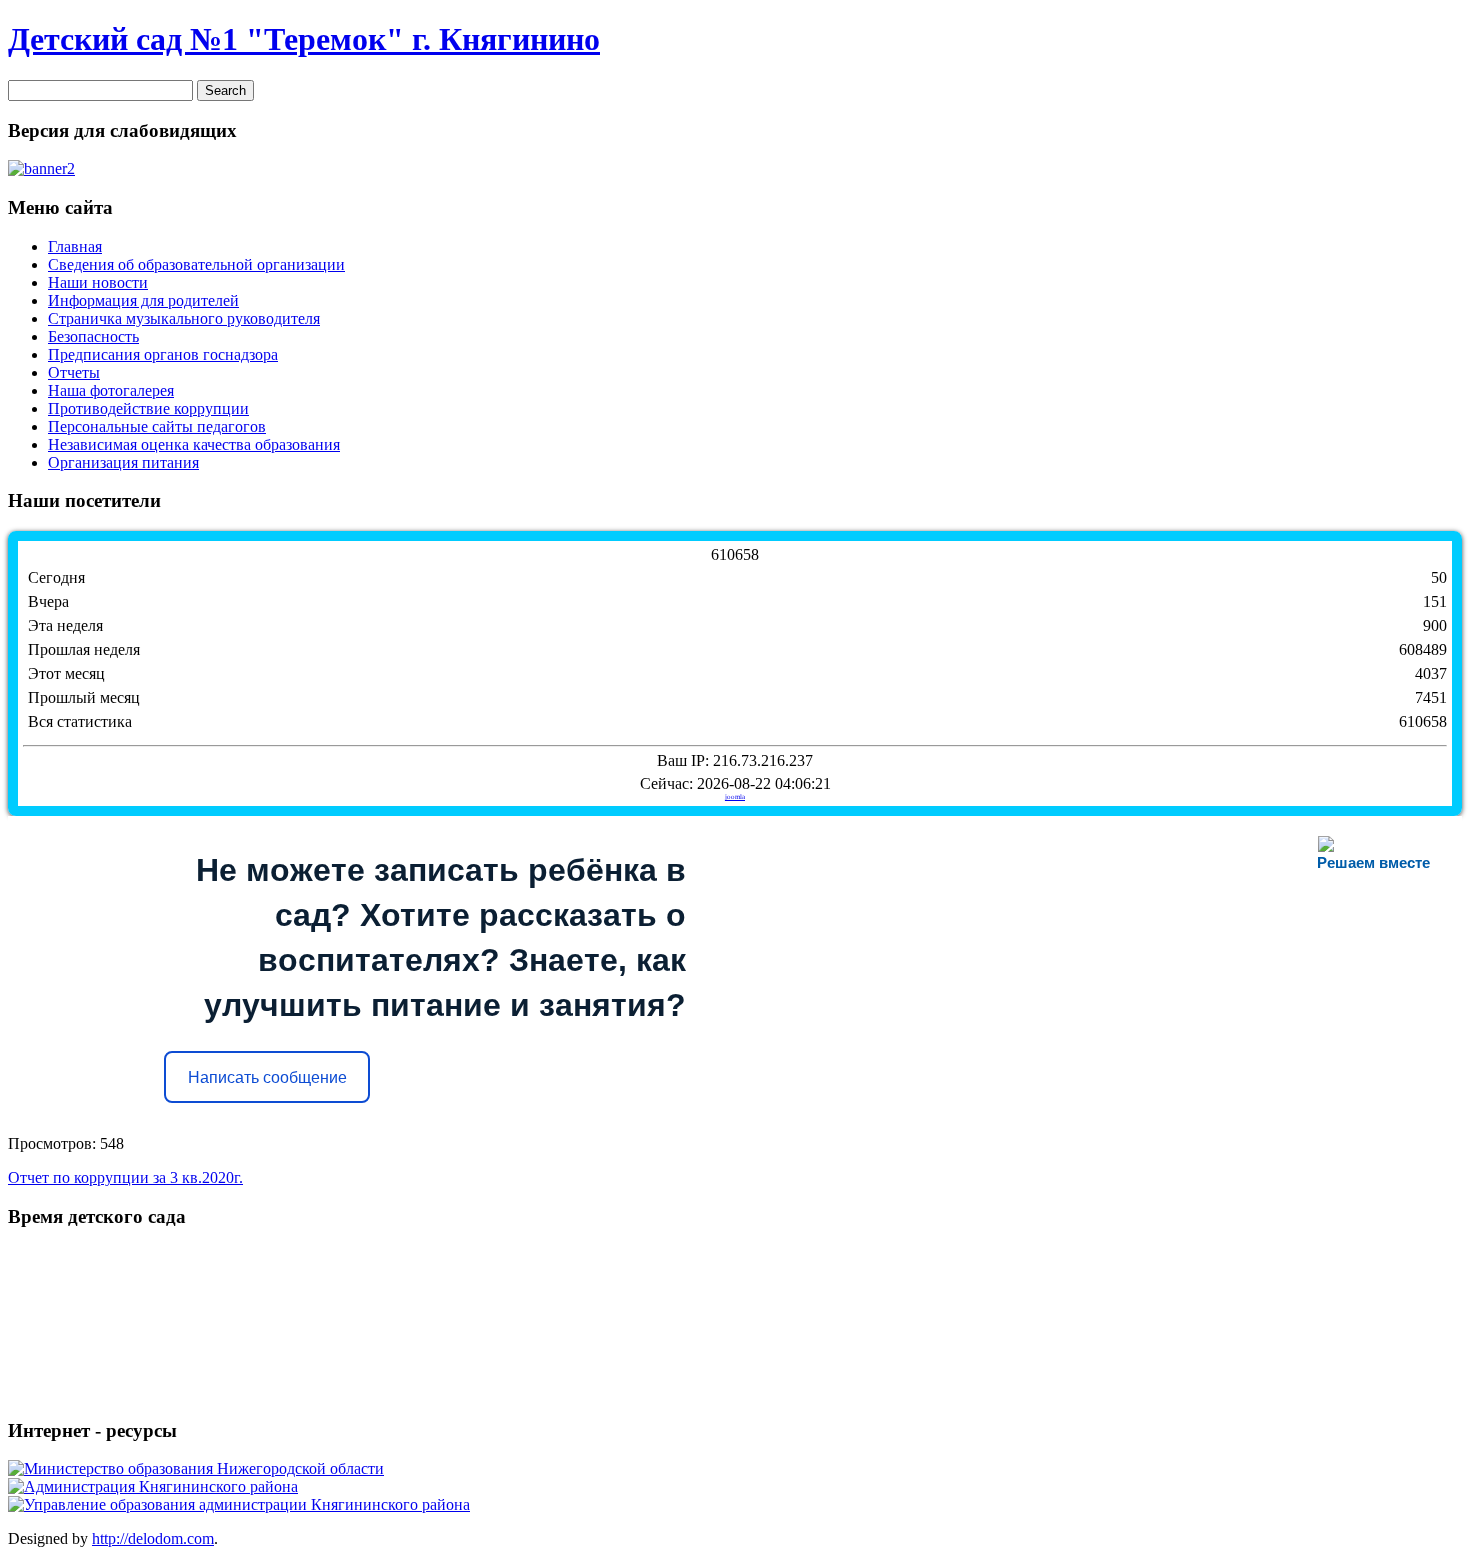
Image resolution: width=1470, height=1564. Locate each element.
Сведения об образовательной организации (196, 264)
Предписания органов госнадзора (163, 354)
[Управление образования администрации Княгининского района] (239, 1504)
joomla (735, 797)
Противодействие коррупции (148, 408)
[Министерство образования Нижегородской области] (196, 1468)
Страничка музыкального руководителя (184, 318)
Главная (75, 246)
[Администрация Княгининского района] (153, 1486)
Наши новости (98, 282)
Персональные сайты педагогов (157, 426)
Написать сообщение (267, 1077)
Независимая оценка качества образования (194, 444)
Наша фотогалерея (111, 390)
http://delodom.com (153, 1538)
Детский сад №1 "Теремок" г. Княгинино (304, 39)
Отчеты (74, 372)
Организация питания (123, 462)
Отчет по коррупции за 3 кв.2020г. (125, 1177)
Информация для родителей (143, 300)
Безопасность (93, 336)
